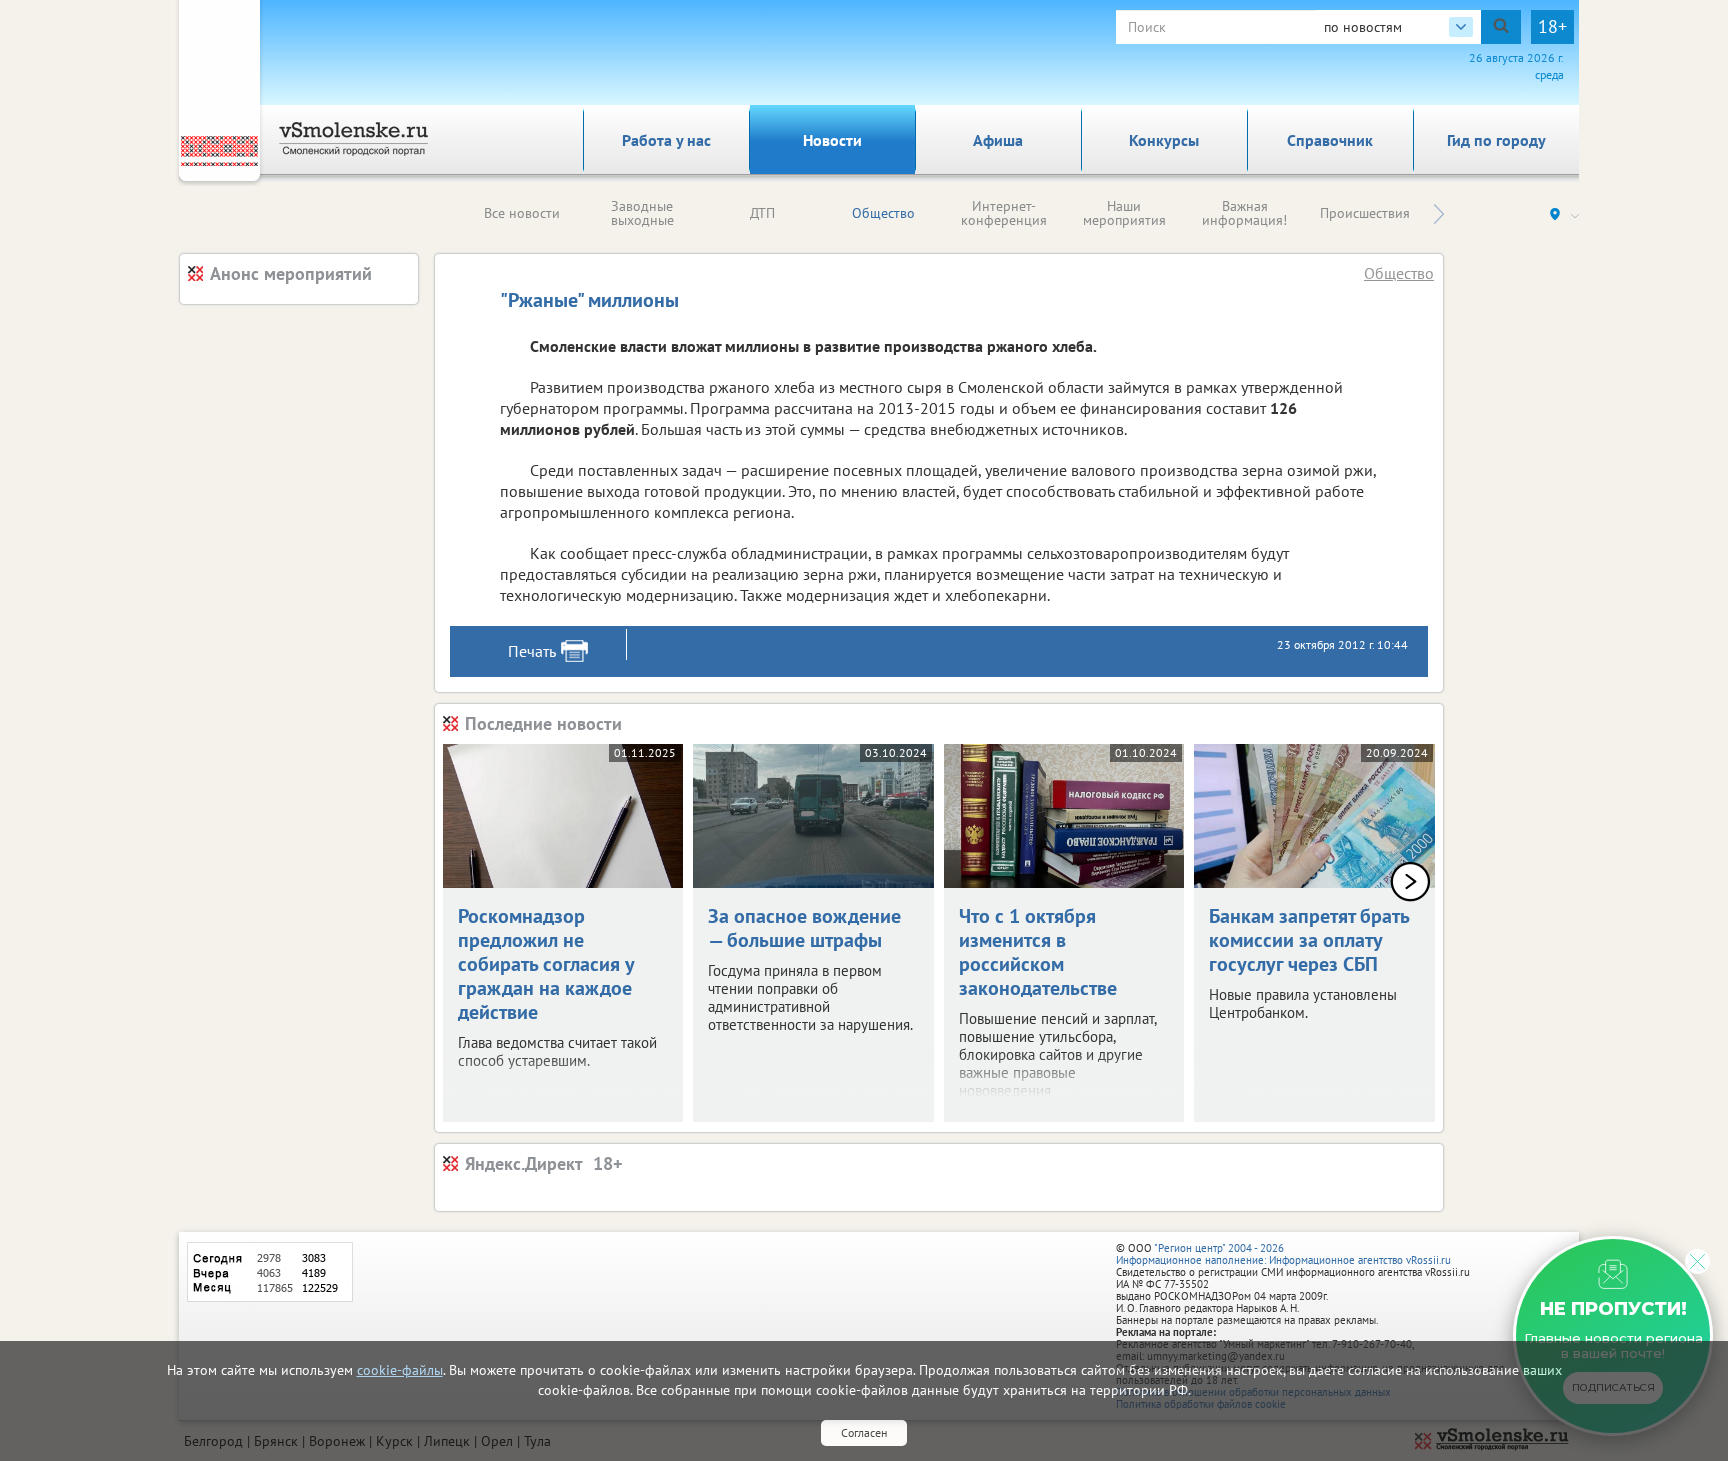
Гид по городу (1496, 140)
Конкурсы (1164, 140)
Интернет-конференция (1004, 213)
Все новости (522, 213)
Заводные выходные (642, 213)
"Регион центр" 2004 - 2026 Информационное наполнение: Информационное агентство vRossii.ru (1283, 1254)
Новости (832, 140)
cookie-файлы (400, 1370)
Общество (883, 213)
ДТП (762, 213)
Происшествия (1365, 213)
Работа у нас (666, 140)
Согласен (864, 1432)
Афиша (998, 140)
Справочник (1330, 140)
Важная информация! (1244, 213)
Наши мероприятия (1124, 213)
